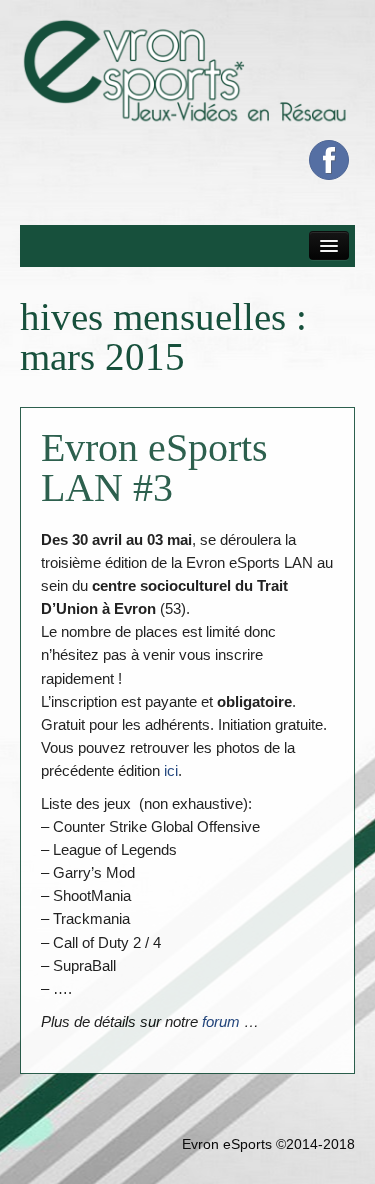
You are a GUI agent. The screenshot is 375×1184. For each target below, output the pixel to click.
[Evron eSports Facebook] (329, 160)
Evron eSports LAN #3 (154, 467)
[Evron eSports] (187, 70)
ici (171, 770)
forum (221, 1021)
